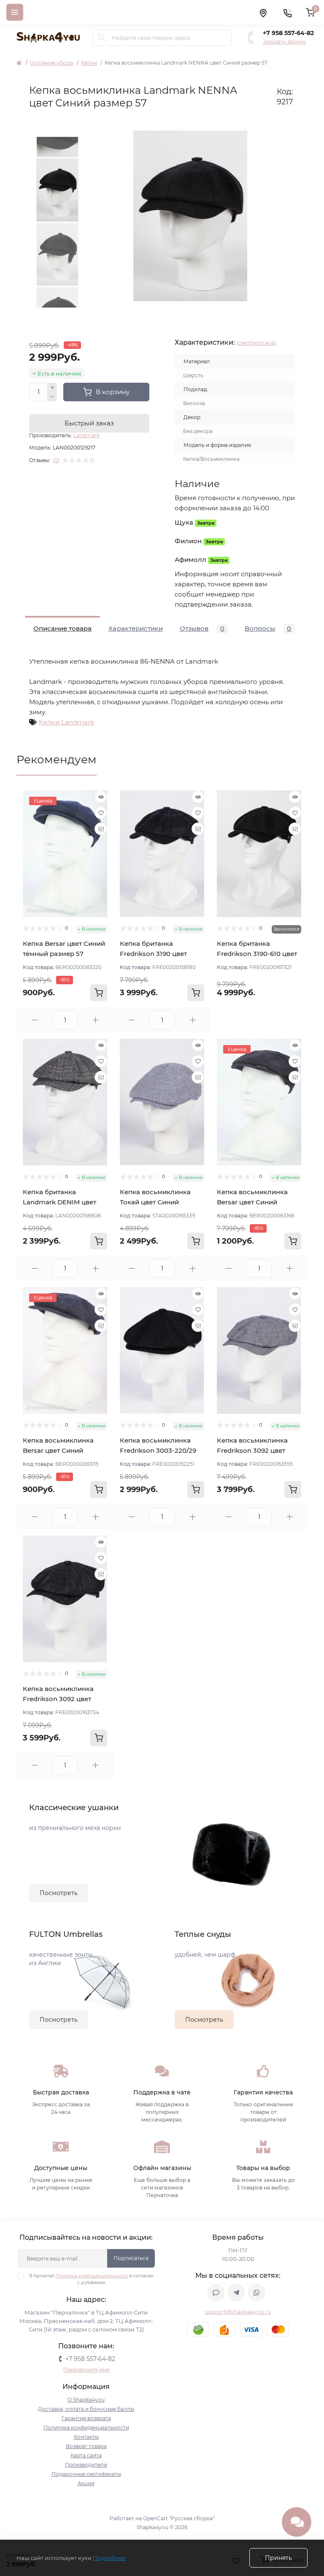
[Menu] (15, 12)
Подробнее (109, 2558)
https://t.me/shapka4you (236, 2293)
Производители (86, 2465)
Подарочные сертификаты (86, 2474)
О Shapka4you (86, 2400)
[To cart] (99, 993)
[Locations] (263, 12)
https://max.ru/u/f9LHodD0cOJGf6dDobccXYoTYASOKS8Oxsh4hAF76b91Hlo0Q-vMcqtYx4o (216, 2293)
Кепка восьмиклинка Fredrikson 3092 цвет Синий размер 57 (252, 1450)
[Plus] (52, 387)
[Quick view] (101, 797)
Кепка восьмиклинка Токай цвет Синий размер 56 (155, 1202)
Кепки (89, 63)
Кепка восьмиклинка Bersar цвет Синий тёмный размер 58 (58, 1450)
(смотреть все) (256, 343)
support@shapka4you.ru (238, 2312)
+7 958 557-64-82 (288, 33)
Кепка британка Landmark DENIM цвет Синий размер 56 (59, 1202)
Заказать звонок (284, 42)
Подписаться (131, 2258)
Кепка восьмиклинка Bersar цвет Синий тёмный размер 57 (252, 1202)
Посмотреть (59, 1893)
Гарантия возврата (86, 2418)
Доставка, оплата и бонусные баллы (86, 2409)
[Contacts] (287, 12)
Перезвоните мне (86, 2370)
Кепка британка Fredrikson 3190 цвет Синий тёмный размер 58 (162, 954)
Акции (86, 2483)
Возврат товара (86, 2446)
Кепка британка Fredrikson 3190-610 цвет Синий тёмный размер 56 (259, 954)
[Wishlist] (101, 813)
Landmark (86, 435)
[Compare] (101, 829)
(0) (56, 460)
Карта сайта (86, 2455)
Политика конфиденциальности (92, 2276)
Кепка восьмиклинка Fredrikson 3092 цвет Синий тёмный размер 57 (65, 1699)
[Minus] (52, 397)
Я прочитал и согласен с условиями (91, 2279)
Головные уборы (52, 63)
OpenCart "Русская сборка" (179, 2518)
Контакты (86, 2437)
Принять (278, 2558)
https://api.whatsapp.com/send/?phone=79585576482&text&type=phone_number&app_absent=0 (256, 2293)
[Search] (102, 38)
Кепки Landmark (66, 722)
